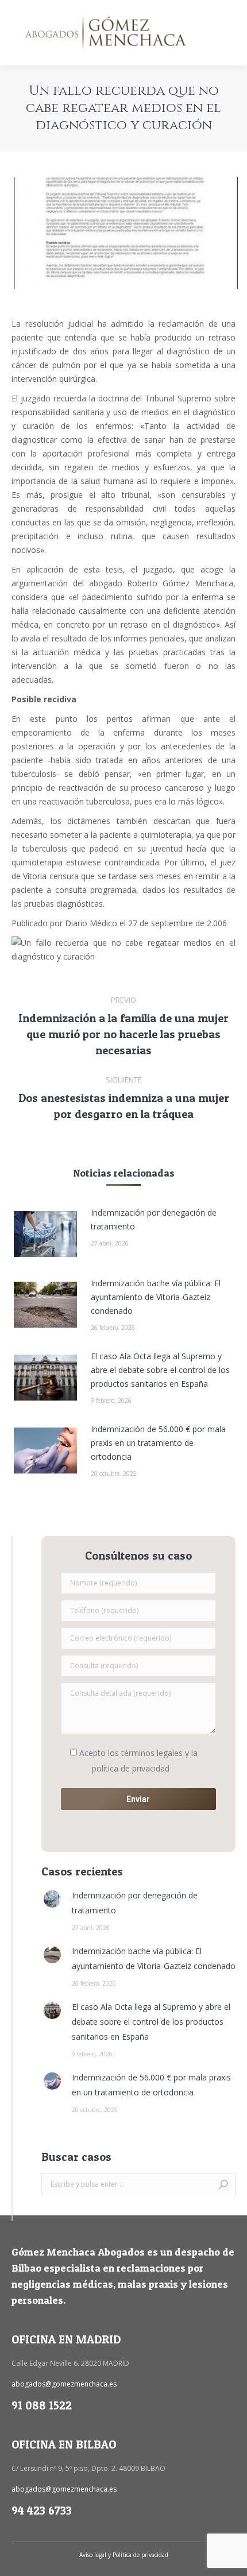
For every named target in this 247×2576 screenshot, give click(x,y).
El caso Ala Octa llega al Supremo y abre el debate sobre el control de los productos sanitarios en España (160, 1370)
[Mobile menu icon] (229, 33)
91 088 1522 (42, 2405)
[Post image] (45, 1234)
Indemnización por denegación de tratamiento (154, 1219)
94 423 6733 (42, 2511)
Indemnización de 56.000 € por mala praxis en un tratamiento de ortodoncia (158, 1443)
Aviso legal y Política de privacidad (124, 2555)
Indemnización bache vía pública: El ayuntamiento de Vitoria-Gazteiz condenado (156, 1297)
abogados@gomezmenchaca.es (64, 2384)
